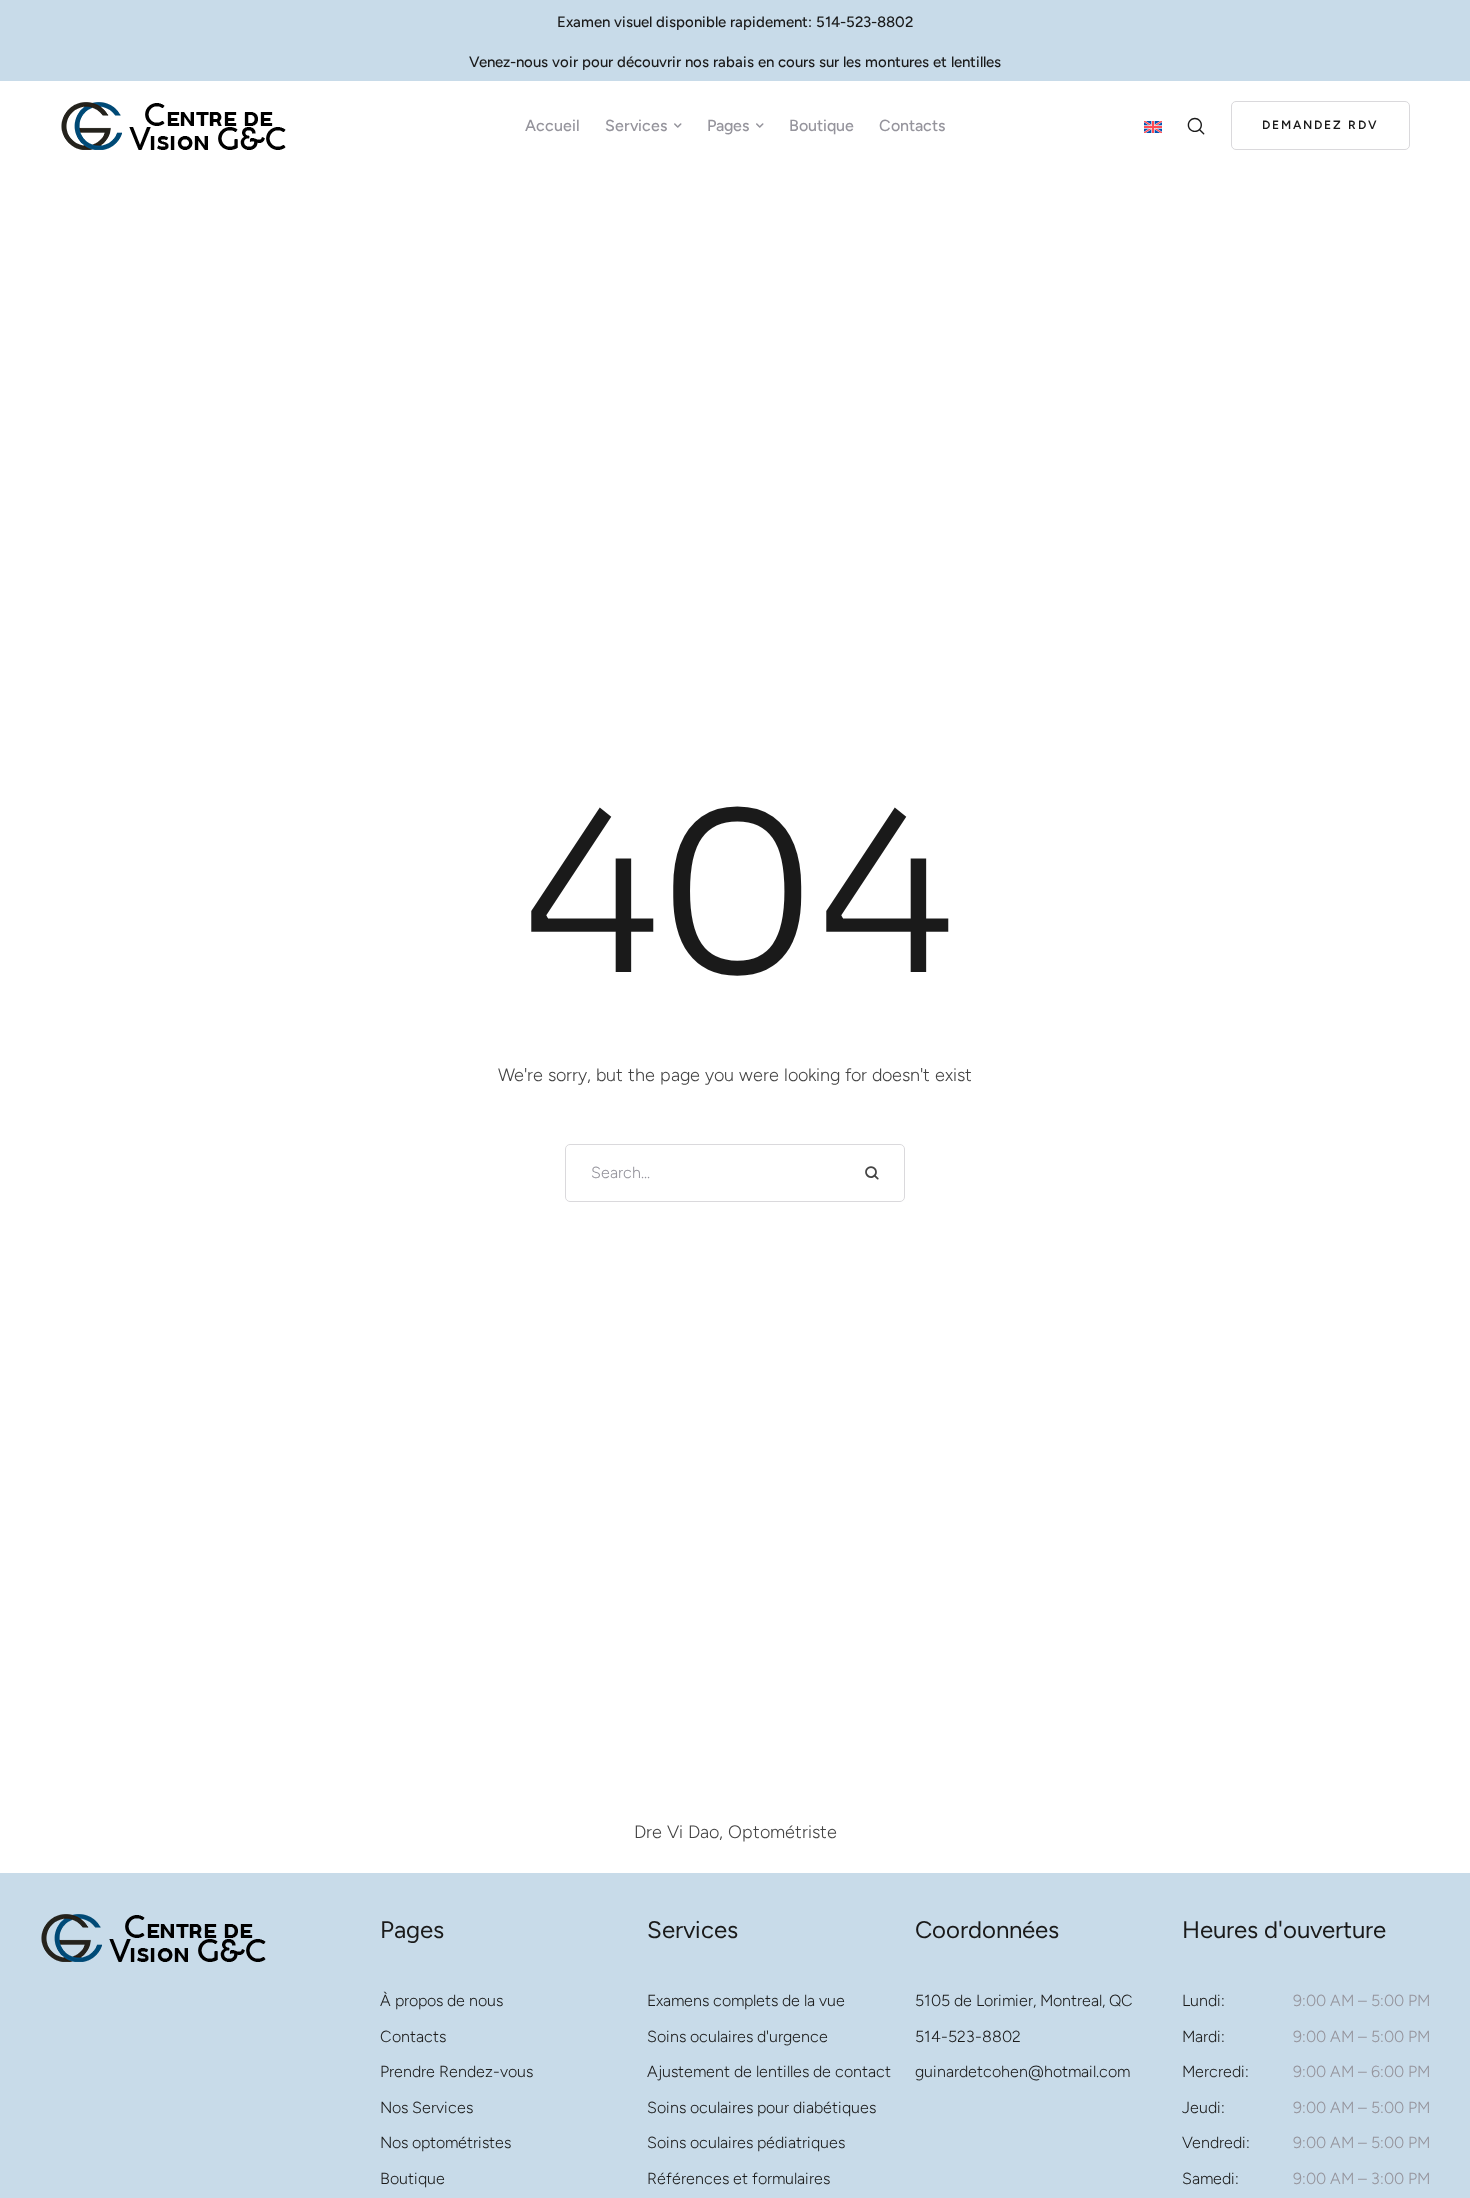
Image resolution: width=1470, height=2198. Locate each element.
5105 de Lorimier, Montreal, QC (1024, 2000)
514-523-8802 (968, 2036)
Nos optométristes (445, 2142)
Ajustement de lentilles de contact (769, 2071)
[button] (678, 126)
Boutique (412, 2178)
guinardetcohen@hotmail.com (1022, 2071)
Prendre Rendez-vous (456, 2071)
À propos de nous (441, 2000)
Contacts (413, 2036)
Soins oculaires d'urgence (737, 2036)
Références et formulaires (738, 2178)
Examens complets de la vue (746, 2000)
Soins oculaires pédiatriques (746, 2142)
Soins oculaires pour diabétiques (761, 2107)
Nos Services (426, 2107)
